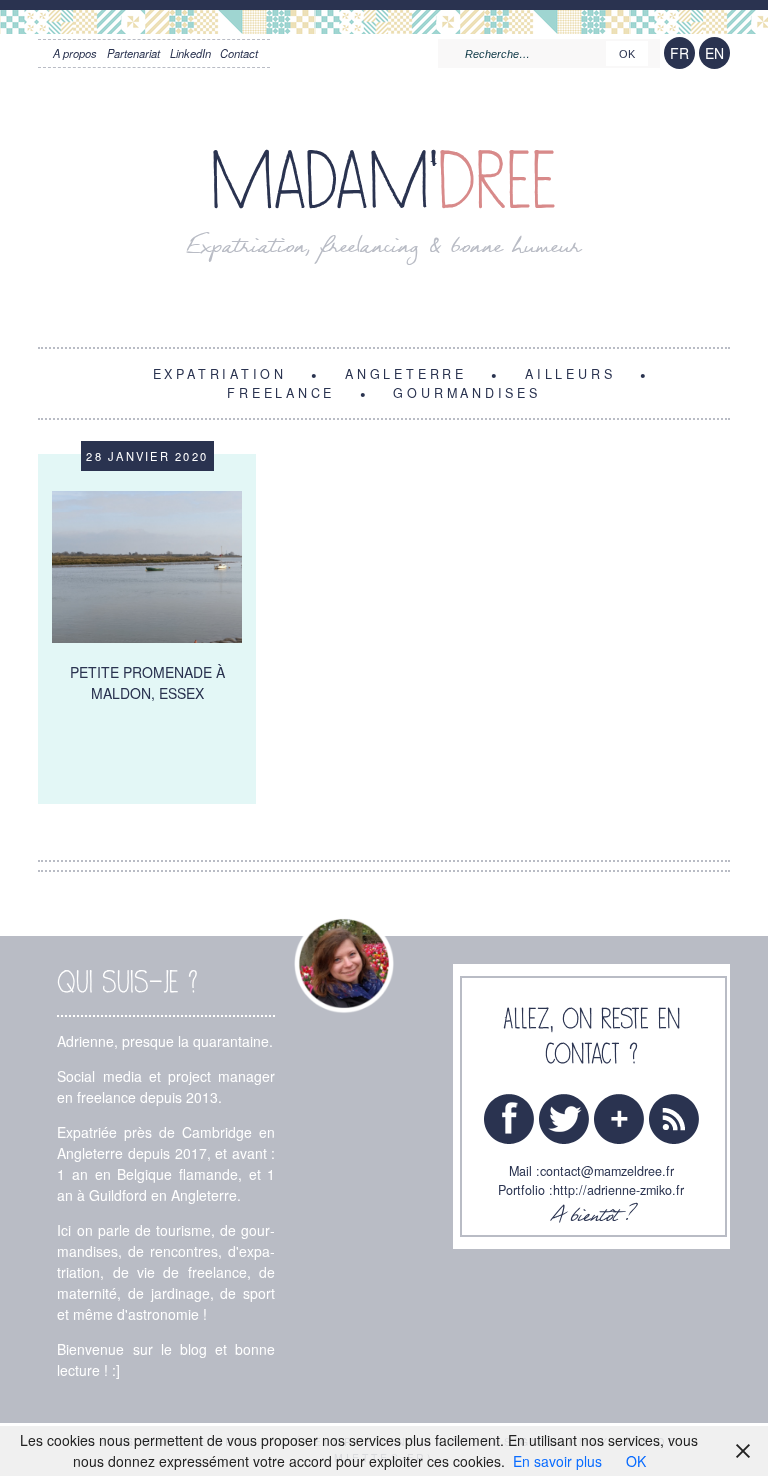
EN (714, 53)
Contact (239, 53)
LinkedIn (190, 53)
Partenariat (133, 53)
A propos (75, 53)
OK (636, 1461)
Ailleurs (570, 373)
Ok (627, 54)
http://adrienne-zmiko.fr (618, 1190)
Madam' (384, 181)
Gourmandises (466, 392)
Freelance (281, 392)
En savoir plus (557, 1461)
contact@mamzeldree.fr (607, 1171)
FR (679, 53)
